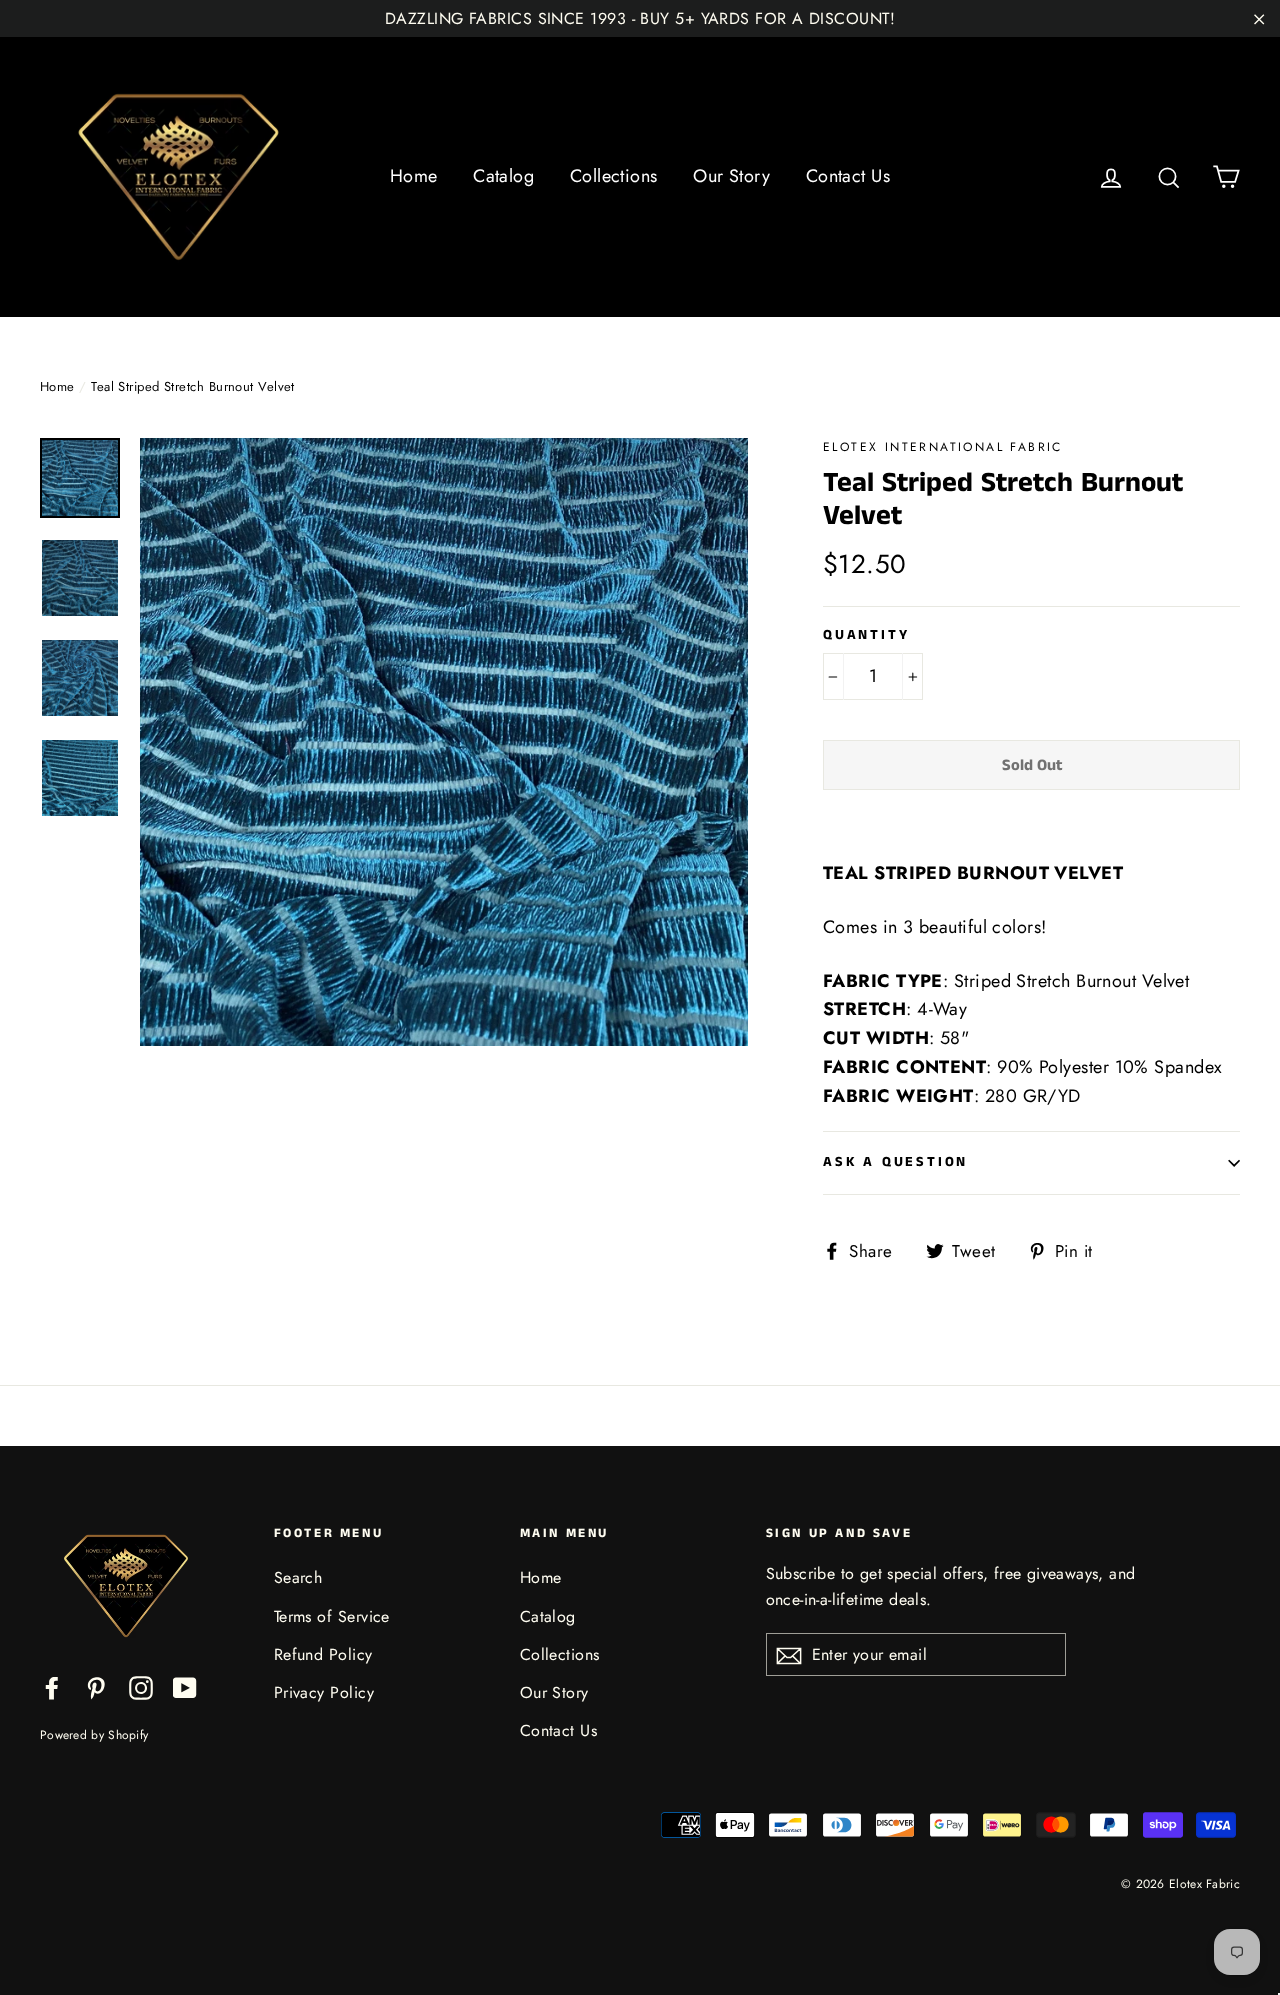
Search (298, 1577)
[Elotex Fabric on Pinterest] (96, 1686)
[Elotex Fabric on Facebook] (52, 1686)
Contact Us (848, 176)
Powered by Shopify (94, 1735)
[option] (444, 742)
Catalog (503, 176)
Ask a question (895, 1162)
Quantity (866, 635)
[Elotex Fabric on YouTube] (185, 1686)
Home (414, 176)
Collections (614, 176)
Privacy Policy (324, 1692)
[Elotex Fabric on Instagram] (141, 1686)
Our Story (731, 176)
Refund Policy (323, 1654)
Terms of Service (332, 1616)
